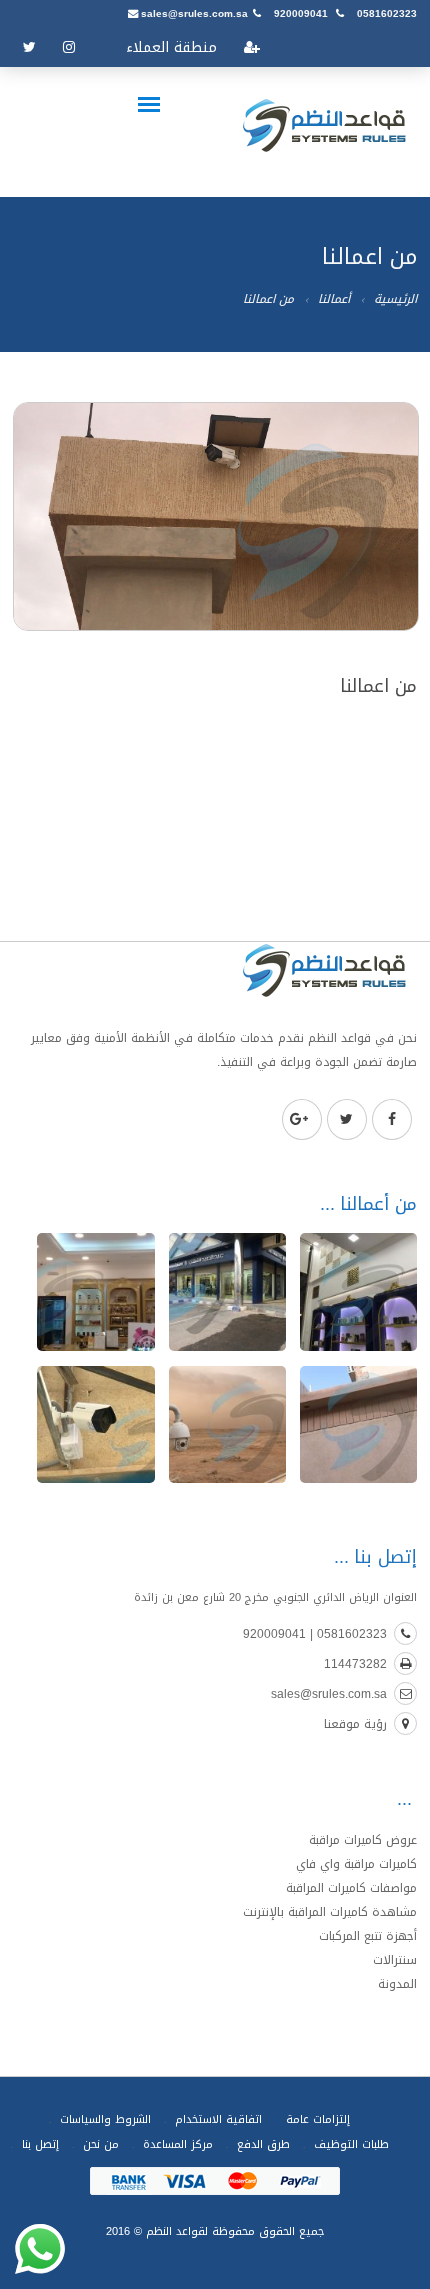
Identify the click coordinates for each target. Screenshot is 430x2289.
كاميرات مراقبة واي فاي (356, 1864)
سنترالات (395, 1960)
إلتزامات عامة (318, 2119)
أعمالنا (334, 299)
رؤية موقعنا (355, 1724)
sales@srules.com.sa (194, 13)
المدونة (397, 1984)
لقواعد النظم (175, 2231)
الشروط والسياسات (105, 2119)
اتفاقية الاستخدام (218, 2119)
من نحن (101, 2144)
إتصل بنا (40, 2144)
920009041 (301, 13)
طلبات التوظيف (351, 2144)
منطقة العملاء (171, 47)
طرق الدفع (263, 2144)
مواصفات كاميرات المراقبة (351, 1888)
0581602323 (387, 13)
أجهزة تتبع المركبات (368, 1936)
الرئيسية (395, 299)
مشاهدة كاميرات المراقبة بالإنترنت (330, 1912)
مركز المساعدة (178, 2144)
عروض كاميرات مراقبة (363, 1840)
